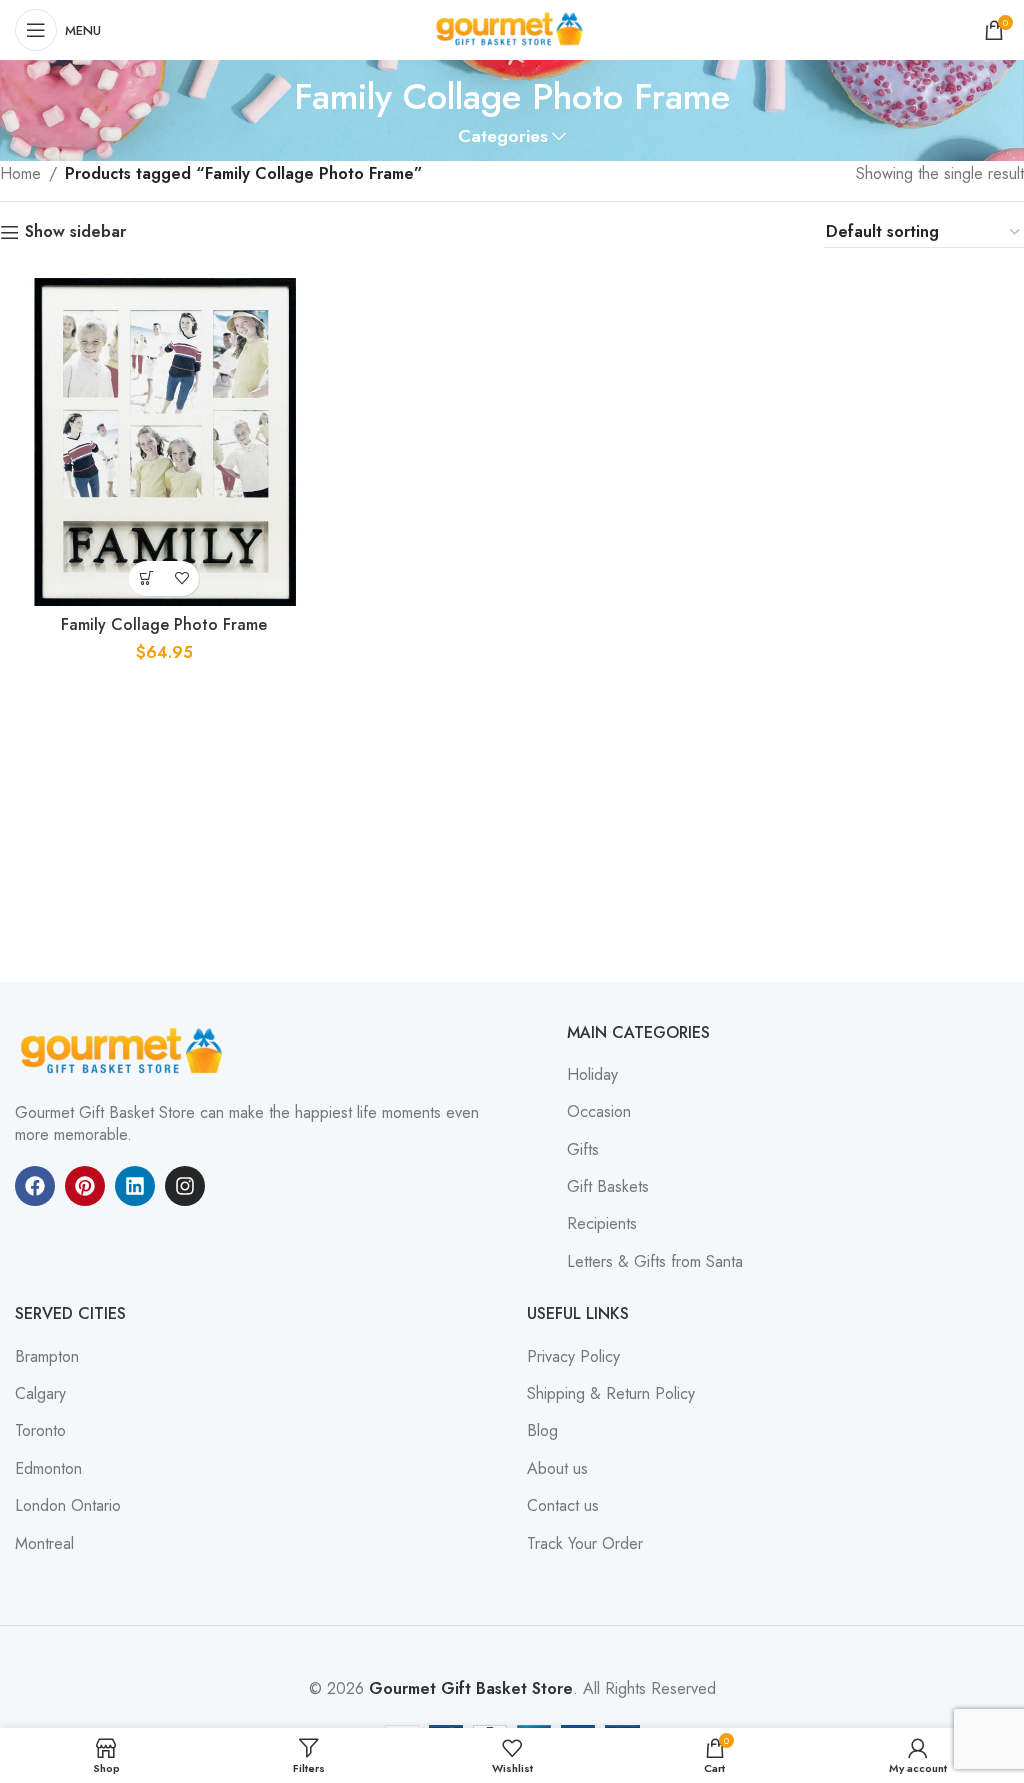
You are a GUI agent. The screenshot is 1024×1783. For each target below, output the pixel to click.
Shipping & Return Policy (611, 1394)
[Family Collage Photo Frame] (164, 442)
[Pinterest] (85, 1186)
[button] (146, 578)
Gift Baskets (608, 1187)
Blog (542, 1431)
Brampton (47, 1357)
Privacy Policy (573, 1357)
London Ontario (68, 1506)
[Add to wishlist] (181, 578)
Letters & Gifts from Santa (655, 1262)
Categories (503, 137)
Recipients (602, 1224)
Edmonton (48, 1469)
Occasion (599, 1112)
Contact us (563, 1506)
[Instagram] (185, 1186)
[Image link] (125, 1049)
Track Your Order (585, 1544)
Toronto (40, 1431)
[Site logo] (512, 28)
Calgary (40, 1394)
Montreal (44, 1544)
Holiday (592, 1075)
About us (557, 1469)
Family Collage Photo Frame (164, 624)
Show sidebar (75, 232)
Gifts (583, 1150)
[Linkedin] (135, 1186)
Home (20, 173)
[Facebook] (35, 1186)
